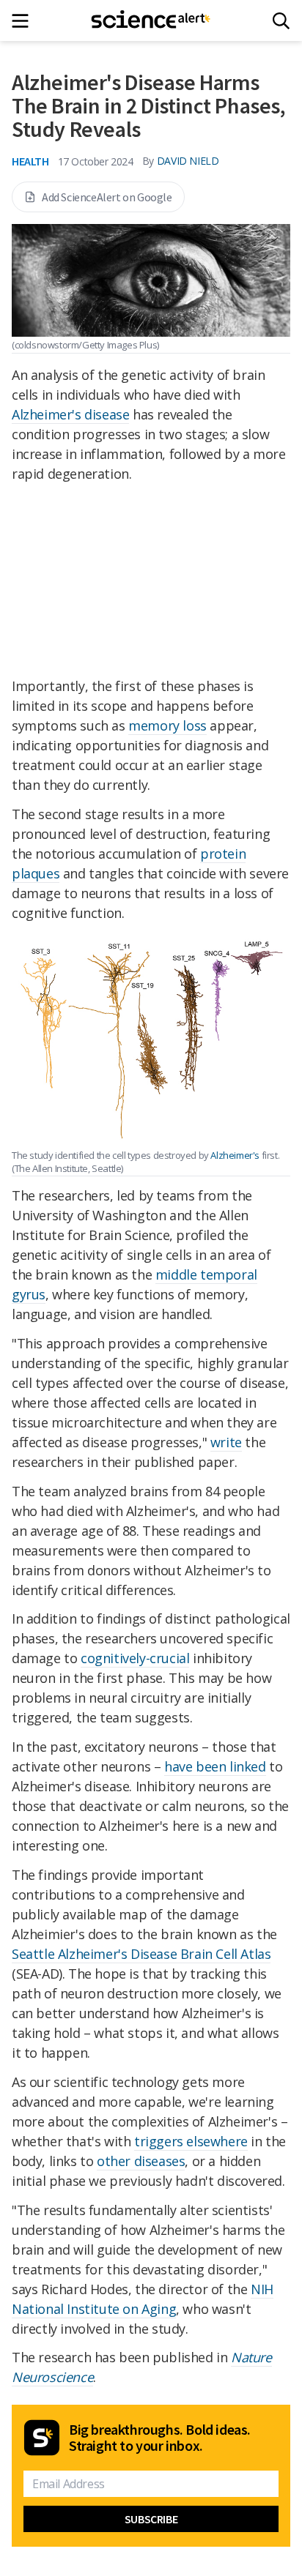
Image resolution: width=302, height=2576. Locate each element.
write (226, 1442)
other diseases (141, 2161)
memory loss (167, 725)
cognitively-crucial (135, 1658)
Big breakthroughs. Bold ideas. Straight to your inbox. (160, 2438)
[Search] (281, 21)
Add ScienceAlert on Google (107, 197)
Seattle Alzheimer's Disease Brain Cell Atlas (141, 1954)
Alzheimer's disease (70, 414)
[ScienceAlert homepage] (151, 20)
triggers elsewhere (191, 2141)
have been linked (215, 1766)
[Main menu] (25, 21)
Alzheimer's (235, 1155)
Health (30, 161)
